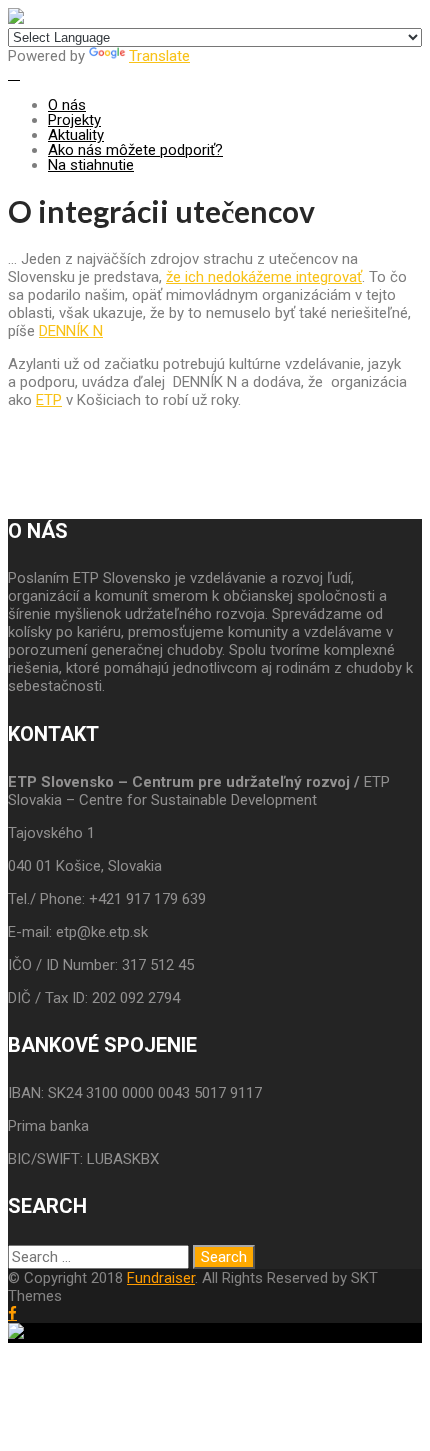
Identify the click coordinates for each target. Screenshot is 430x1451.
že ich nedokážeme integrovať (264, 277)
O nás (67, 105)
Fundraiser (161, 1278)
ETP (49, 400)
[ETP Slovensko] (16, 19)
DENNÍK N (71, 331)
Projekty (74, 120)
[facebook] (12, 1313)
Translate (159, 56)
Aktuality (76, 135)
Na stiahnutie (91, 165)
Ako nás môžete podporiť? (135, 150)
